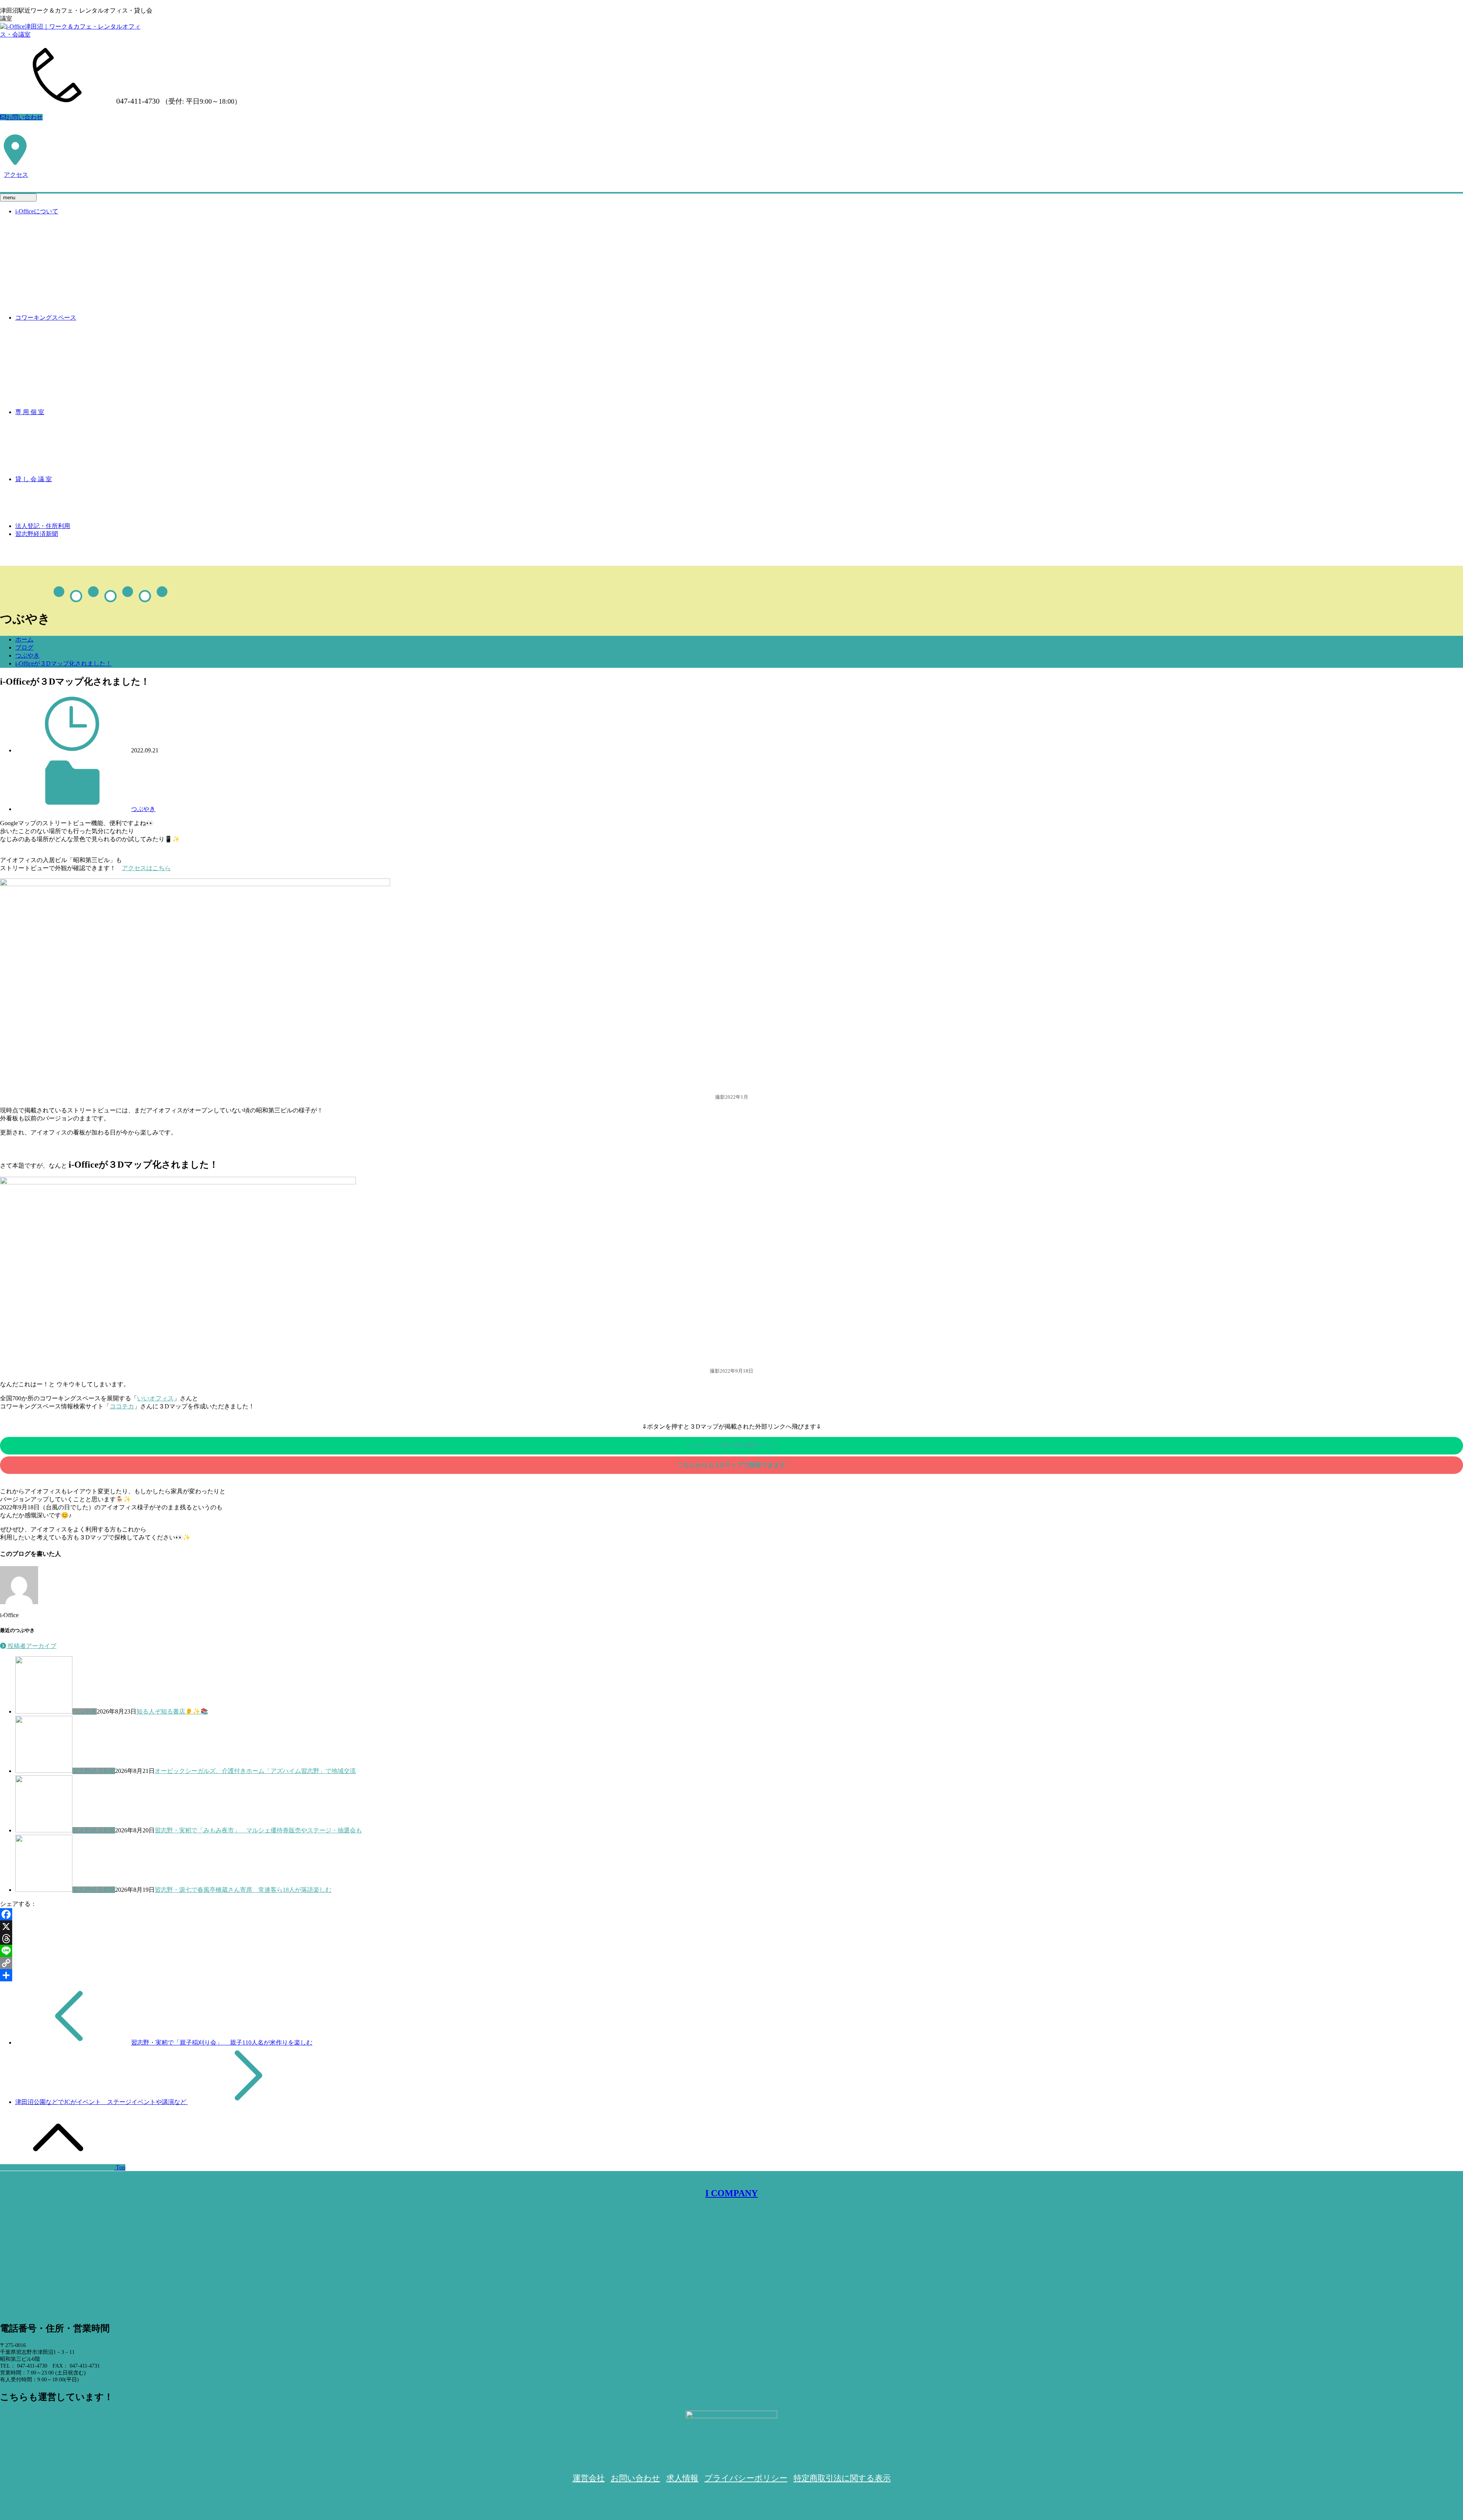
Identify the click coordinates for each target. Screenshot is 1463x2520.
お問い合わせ (24, 117)
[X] (731, 1926)
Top (120, 2167)
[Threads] (731, 1939)
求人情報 (682, 2478)
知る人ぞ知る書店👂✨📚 (172, 1711)
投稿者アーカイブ (31, 1646)
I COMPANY (731, 2193)
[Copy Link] (731, 1963)
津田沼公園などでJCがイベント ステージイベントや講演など (102, 2102)
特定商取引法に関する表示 (842, 2478)
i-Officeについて (37, 211)
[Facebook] (731, 1914)
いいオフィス (155, 1398)
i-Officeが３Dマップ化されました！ (63, 663)
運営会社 (589, 2478)
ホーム (24, 639)
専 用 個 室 (30, 412)
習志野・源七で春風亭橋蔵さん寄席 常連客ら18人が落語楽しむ (243, 1890)
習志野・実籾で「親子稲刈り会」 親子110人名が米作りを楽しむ (222, 2042)
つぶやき (27, 655)
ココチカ (122, 1406)
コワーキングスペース (46, 318)
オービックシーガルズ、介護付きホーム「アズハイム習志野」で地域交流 (255, 1771)
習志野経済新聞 (37, 534)
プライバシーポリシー (746, 2478)
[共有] (731, 1975)
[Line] (731, 1951)
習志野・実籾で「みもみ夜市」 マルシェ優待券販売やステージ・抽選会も (258, 1830)
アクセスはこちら (146, 868)
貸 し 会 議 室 (34, 479)
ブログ (24, 647)
